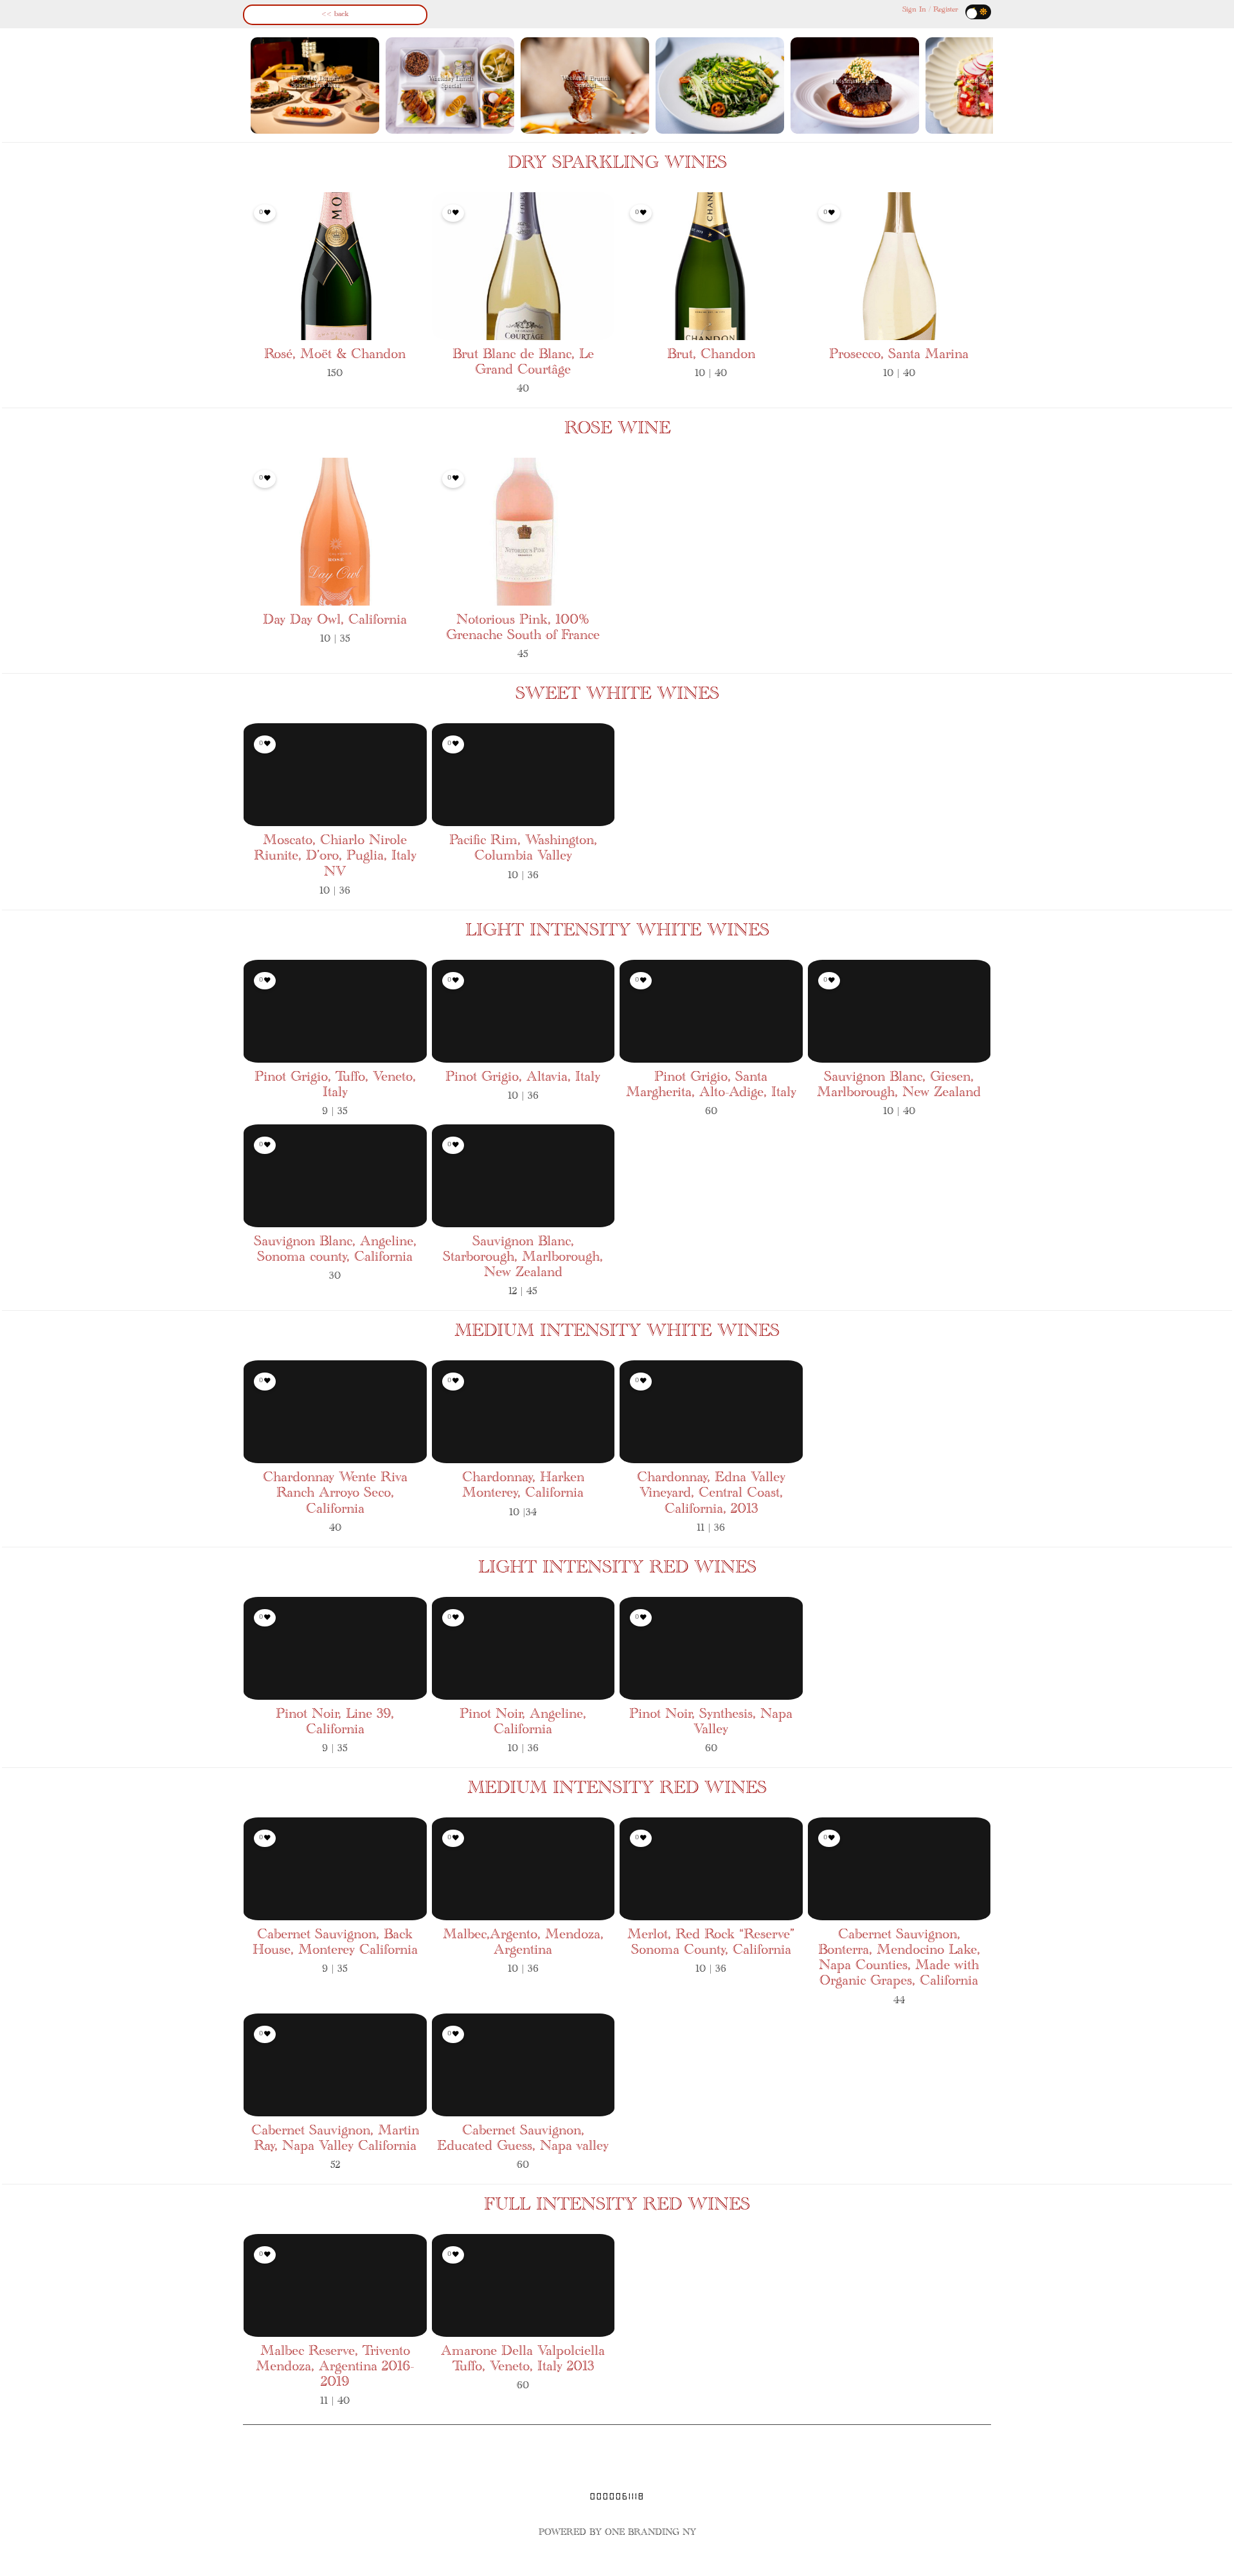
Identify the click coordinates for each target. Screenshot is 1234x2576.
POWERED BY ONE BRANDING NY (617, 2533)
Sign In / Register (930, 10)
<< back (335, 14)
